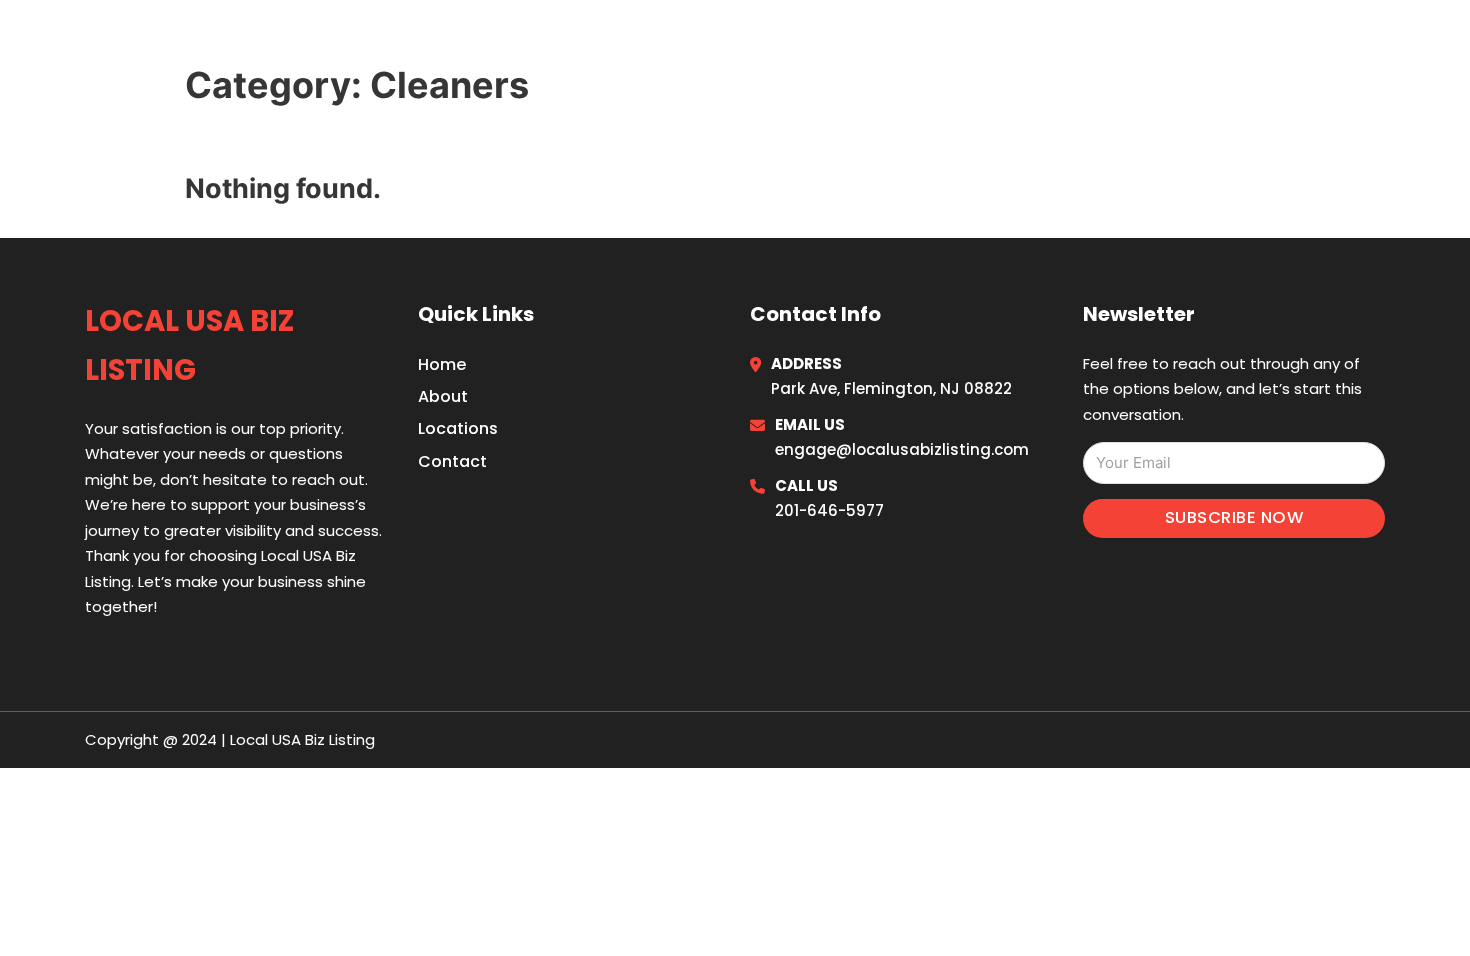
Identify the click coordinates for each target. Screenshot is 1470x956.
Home (1139, 42)
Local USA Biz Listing (266, 41)
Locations (1234, 42)
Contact (452, 461)
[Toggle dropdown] (1377, 42)
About (443, 396)
